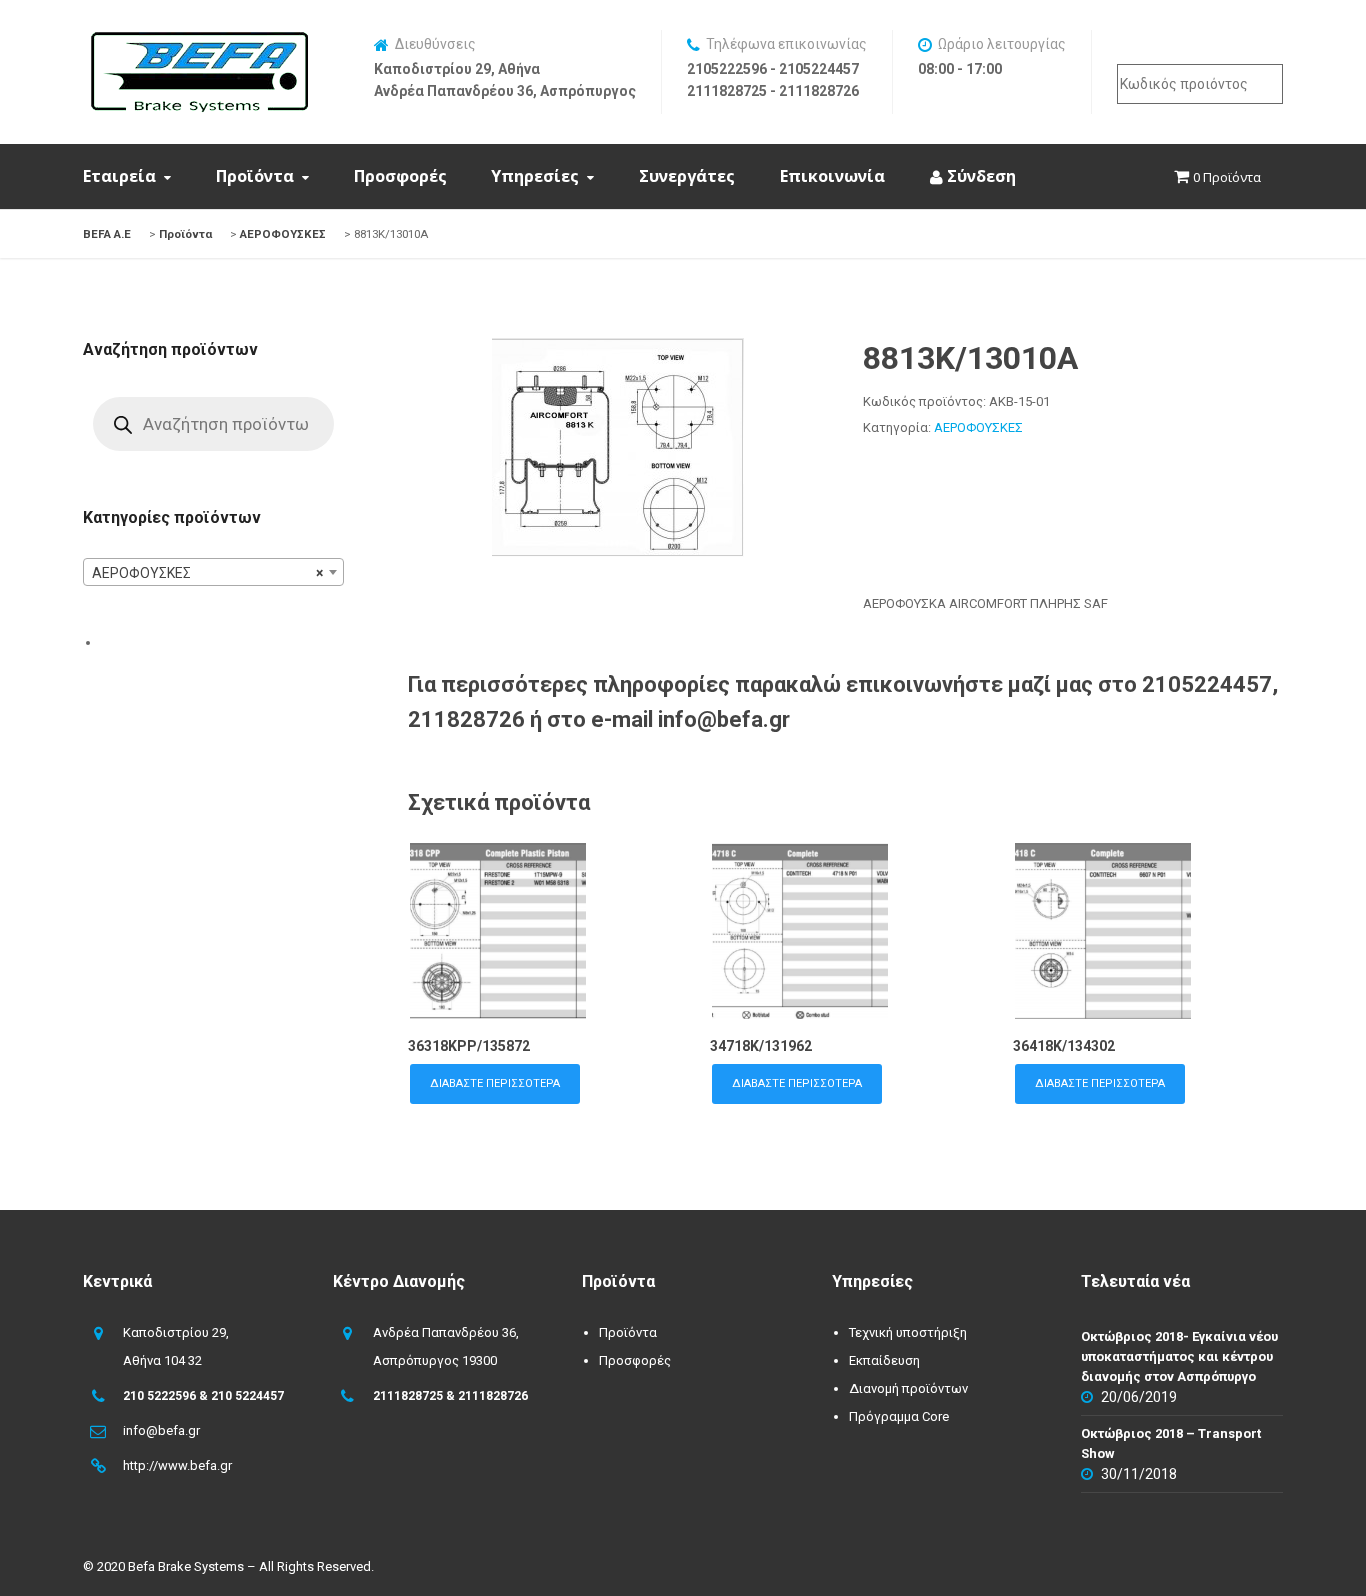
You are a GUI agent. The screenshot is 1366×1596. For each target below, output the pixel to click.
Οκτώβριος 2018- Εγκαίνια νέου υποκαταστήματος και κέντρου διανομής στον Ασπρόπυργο (1179, 1356)
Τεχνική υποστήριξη (908, 1332)
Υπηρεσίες (535, 176)
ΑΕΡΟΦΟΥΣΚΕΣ (978, 427)
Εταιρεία (119, 176)
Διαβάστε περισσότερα (495, 1083)
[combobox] (213, 572)
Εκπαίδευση (884, 1360)
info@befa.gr (161, 1430)
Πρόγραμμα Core (899, 1416)
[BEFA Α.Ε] (199, 42)
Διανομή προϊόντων (908, 1388)
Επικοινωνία (832, 176)
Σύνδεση (979, 176)
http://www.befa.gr (177, 1465)
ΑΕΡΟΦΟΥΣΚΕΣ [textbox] (207, 573)
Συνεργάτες (687, 176)
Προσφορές (400, 176)
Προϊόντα (255, 176)
